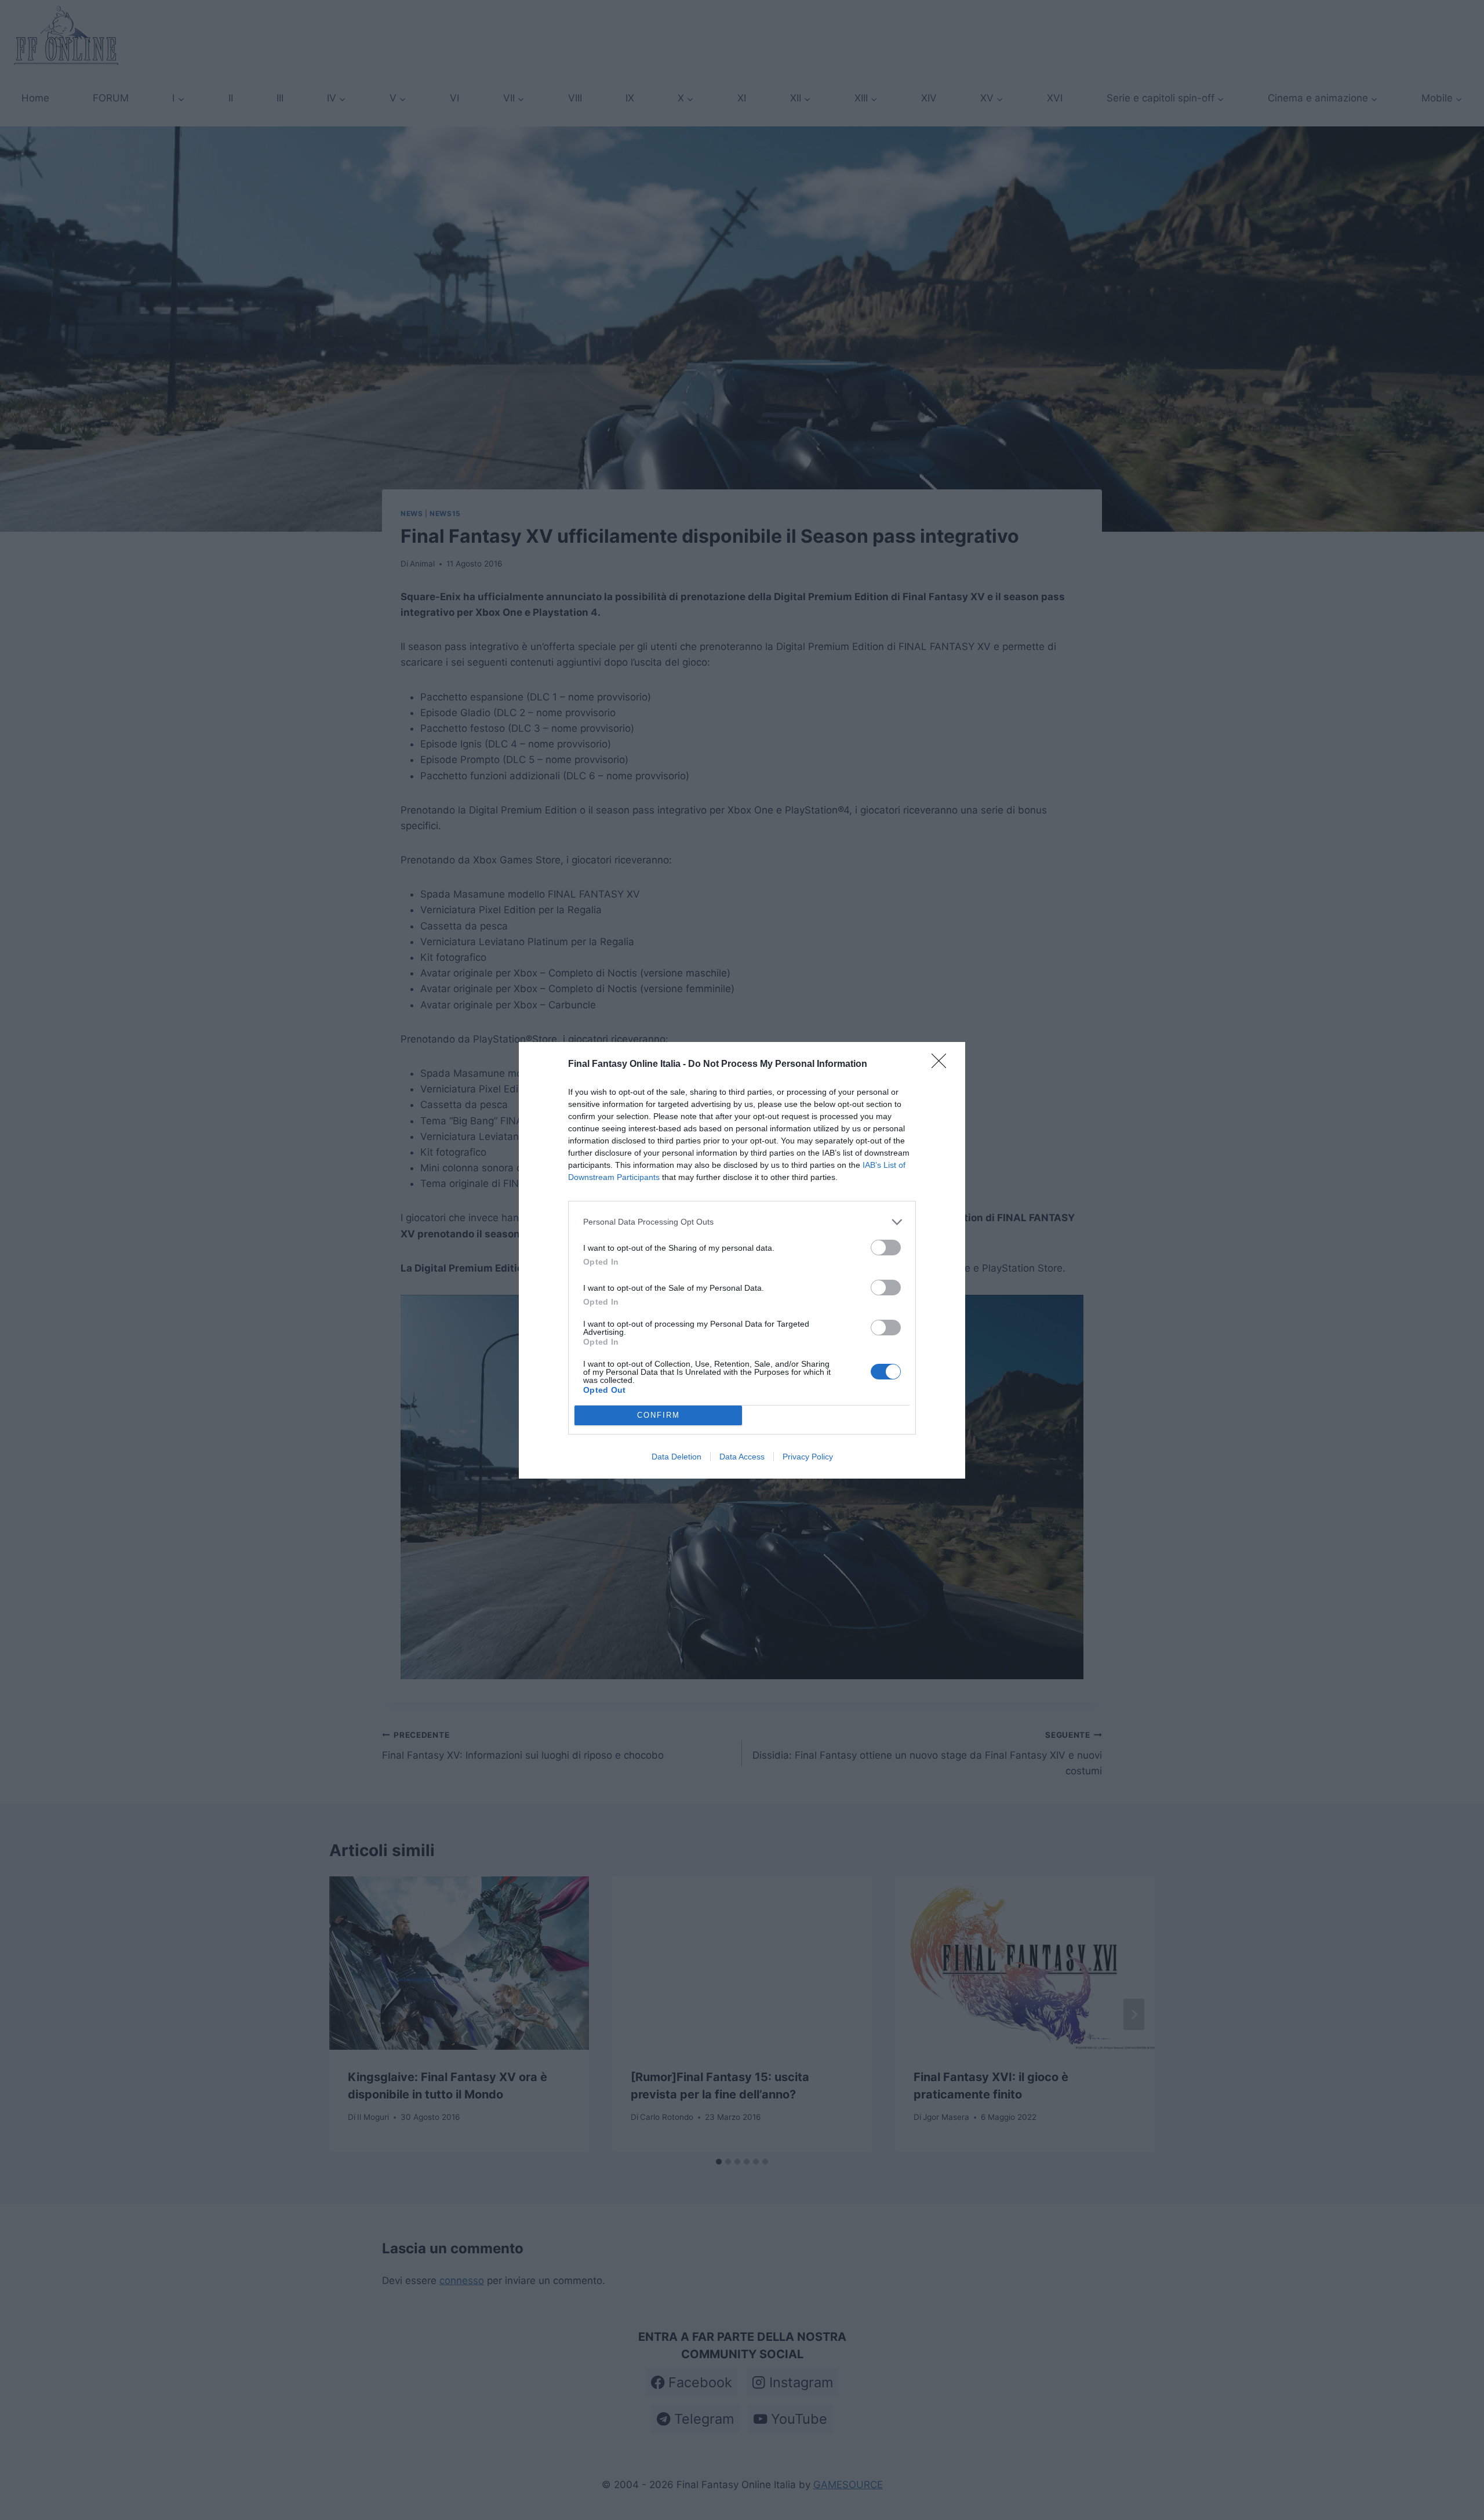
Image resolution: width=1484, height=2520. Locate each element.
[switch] (886, 1248)
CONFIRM (659, 1415)
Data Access (742, 1457)
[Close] (943, 1065)
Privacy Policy (808, 1457)
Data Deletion (676, 1457)
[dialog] (742, 1260)
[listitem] (742, 1222)
